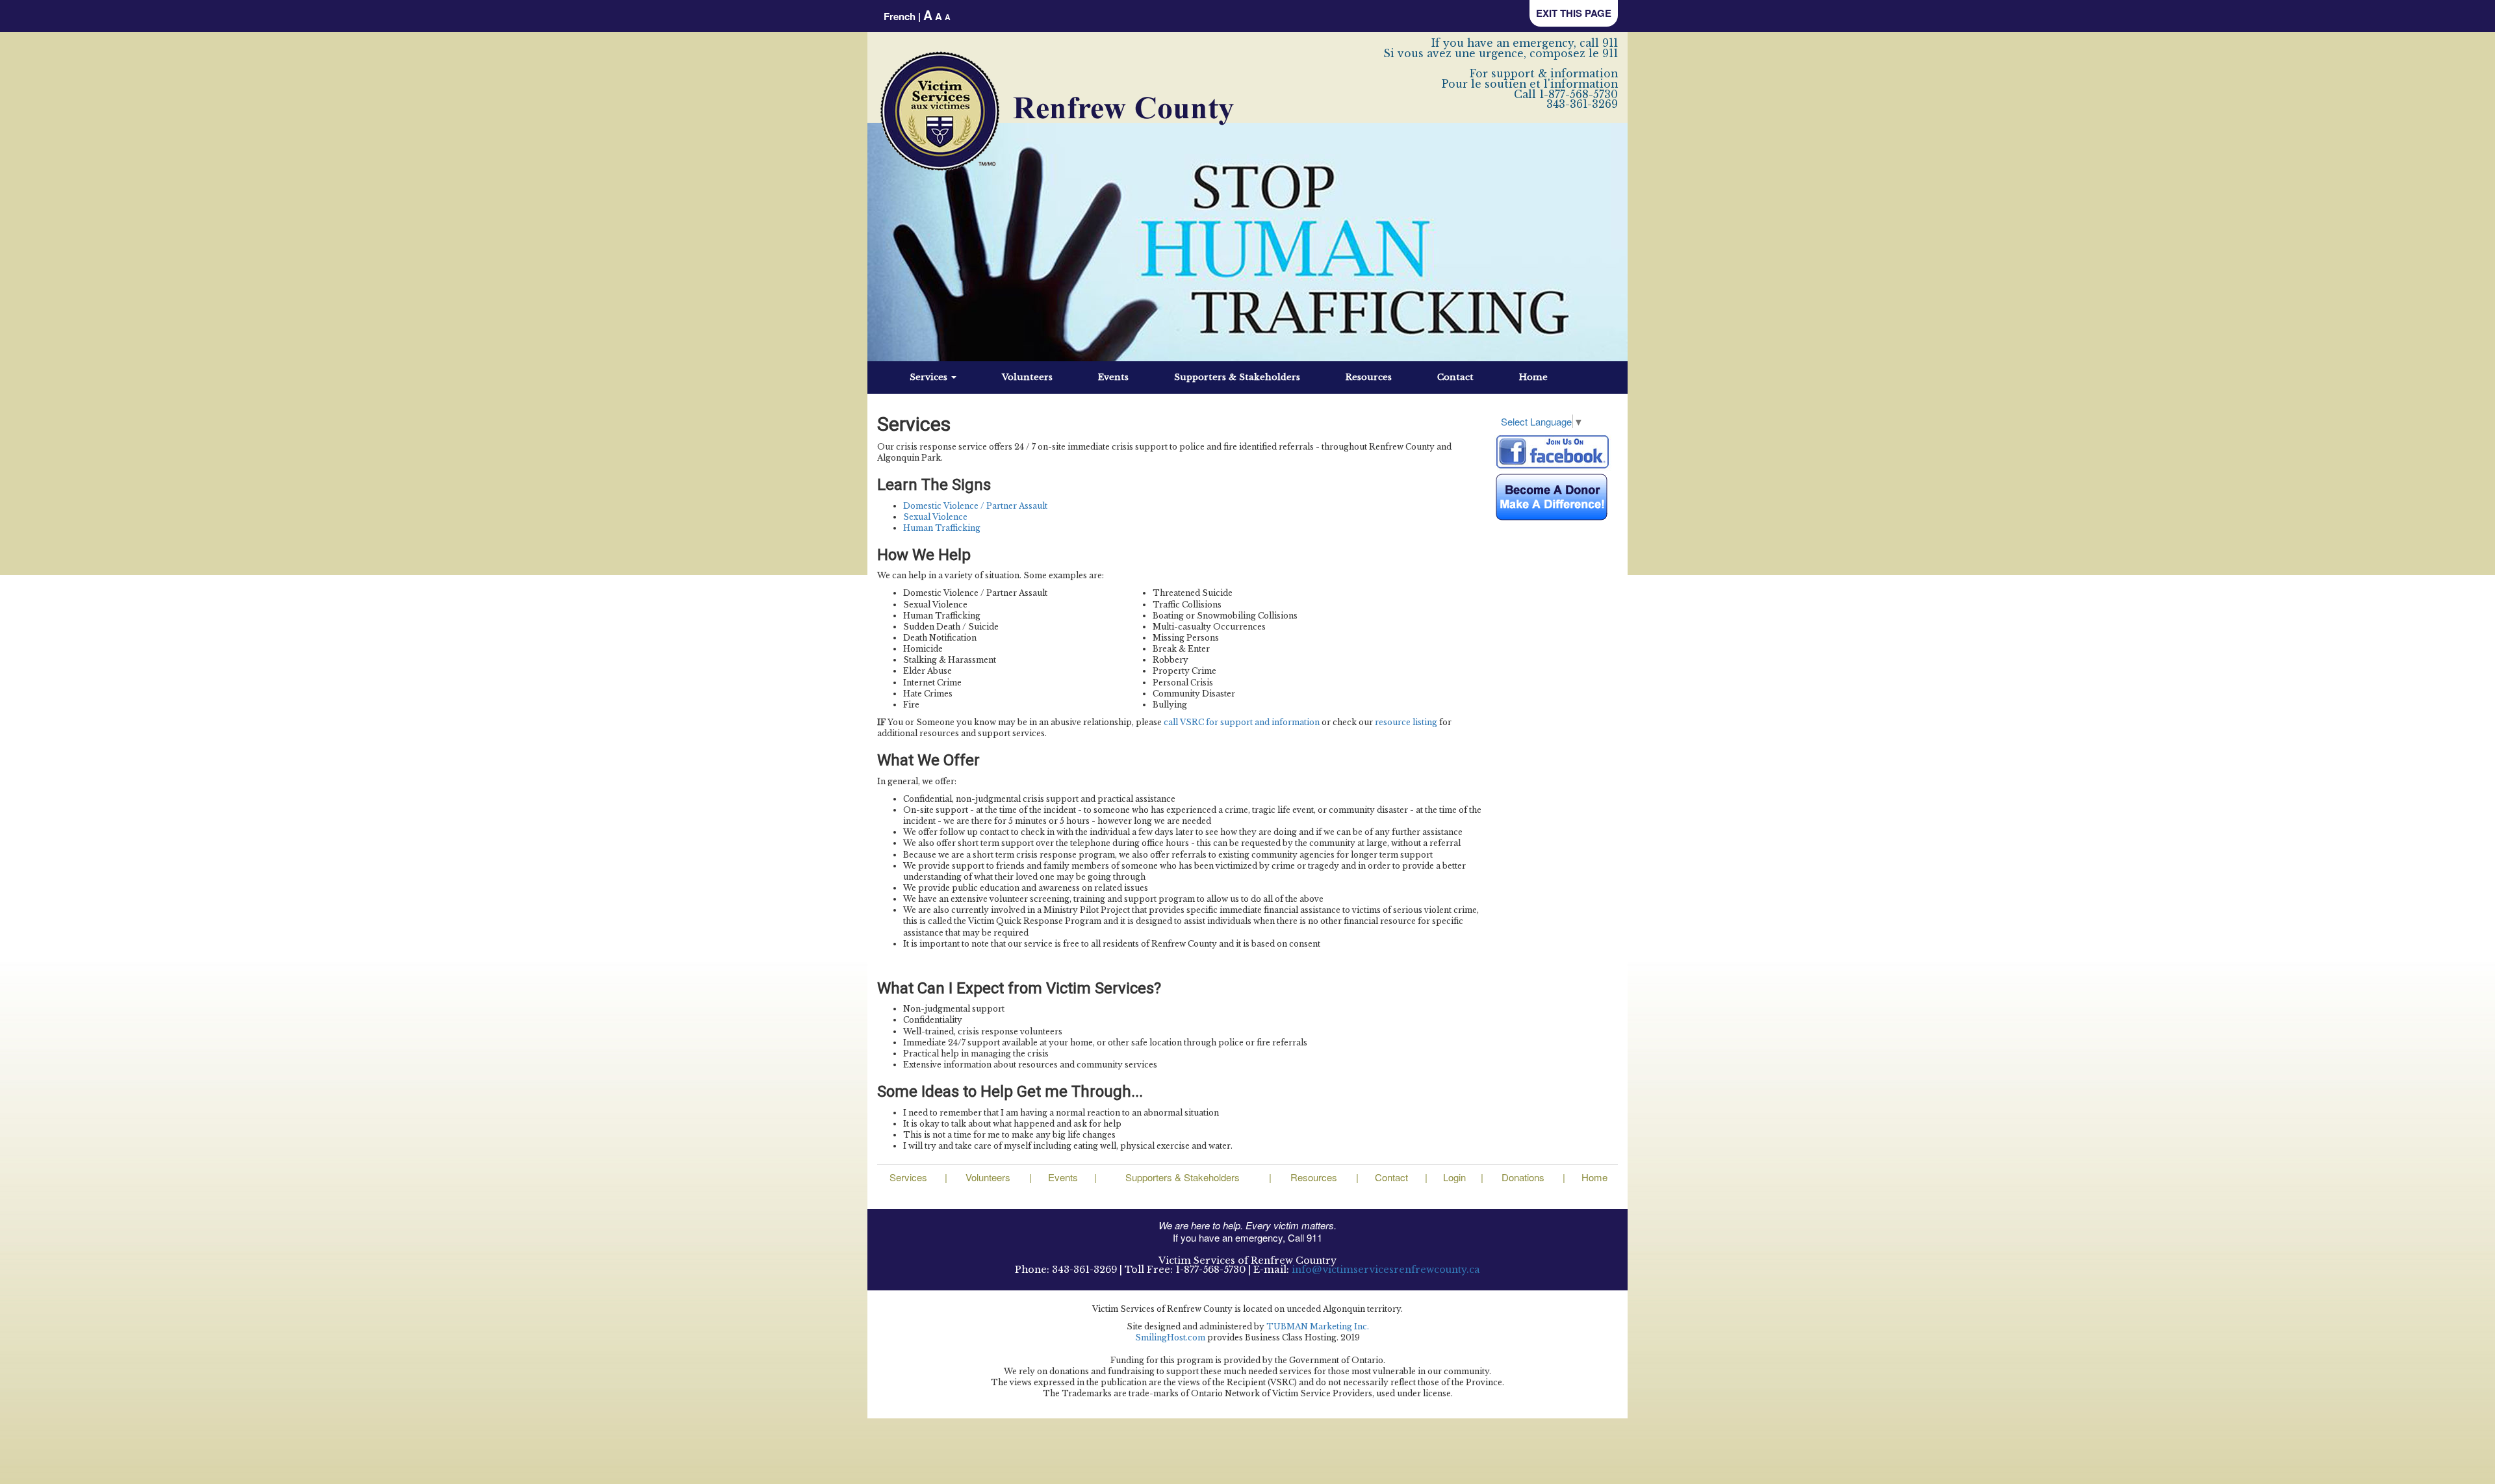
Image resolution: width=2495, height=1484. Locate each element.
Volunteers (1027, 377)
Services (930, 377)
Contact (1455, 377)
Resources (1369, 377)
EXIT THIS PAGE (1574, 13)
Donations (1523, 1177)
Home (1533, 377)
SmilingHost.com (1170, 1337)
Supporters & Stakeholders (1237, 377)
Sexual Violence (935, 517)
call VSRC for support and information (1242, 722)
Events (1113, 377)
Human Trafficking (942, 528)
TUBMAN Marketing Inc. (1318, 1326)
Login (1454, 1177)
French (900, 16)
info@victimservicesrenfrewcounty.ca (1386, 1270)
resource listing (1406, 722)
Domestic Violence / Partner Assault (975, 506)
